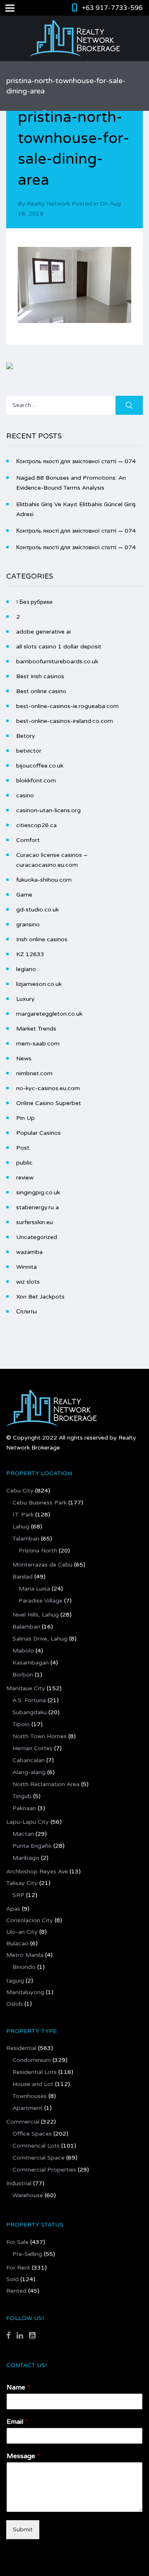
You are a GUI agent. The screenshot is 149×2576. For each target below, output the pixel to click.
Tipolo (21, 1724)
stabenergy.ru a (37, 1207)
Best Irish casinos (40, 676)
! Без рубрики (34, 602)
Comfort (28, 840)
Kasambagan (31, 1663)
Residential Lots (35, 2072)
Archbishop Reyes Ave (37, 1872)
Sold (12, 2279)
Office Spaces (32, 2134)
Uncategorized (37, 1237)
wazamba (29, 1252)
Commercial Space (38, 2158)
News (24, 1058)
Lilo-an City (22, 1932)
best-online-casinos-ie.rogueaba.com (67, 706)
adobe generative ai (43, 632)
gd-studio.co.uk (37, 910)
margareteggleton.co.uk (49, 1014)
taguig (15, 1981)
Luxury (25, 999)
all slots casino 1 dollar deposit (59, 647)
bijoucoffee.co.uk (40, 766)
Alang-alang (29, 1772)
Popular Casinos (38, 1133)
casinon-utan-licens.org (48, 810)
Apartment (28, 2108)
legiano (26, 969)
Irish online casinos (42, 939)
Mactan (23, 1834)
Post (23, 1148)
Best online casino (41, 691)
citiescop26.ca (36, 825)
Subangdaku (30, 1712)
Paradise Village (41, 1601)
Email (17, 2422)
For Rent (18, 2268)
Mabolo (23, 1651)
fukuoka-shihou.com (44, 880)
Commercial (23, 2122)
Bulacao (17, 1943)
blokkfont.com (36, 781)
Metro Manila (25, 1955)
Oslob (14, 2004)
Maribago (26, 1858)
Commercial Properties (44, 2170)
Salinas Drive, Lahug (40, 1639)
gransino (28, 924)
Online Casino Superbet (49, 1103)
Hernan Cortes (32, 1748)
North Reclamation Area (46, 1784)
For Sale (17, 2242)
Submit (23, 2529)
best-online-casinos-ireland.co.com (65, 721)
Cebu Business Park (40, 1503)
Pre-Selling (27, 2254)
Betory (26, 736)
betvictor (29, 751)
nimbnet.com (34, 1073)
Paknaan (24, 1808)
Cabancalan (29, 1760)
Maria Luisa (34, 1589)
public (24, 1163)
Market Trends (36, 1029)
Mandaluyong (25, 1992)
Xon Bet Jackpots (40, 1297)
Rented (16, 2291)
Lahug (21, 1527)
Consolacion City (30, 1920)
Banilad (23, 1577)
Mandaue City (26, 1688)
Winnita (26, 1267)
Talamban (26, 1539)
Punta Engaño (32, 1846)
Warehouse (28, 2195)
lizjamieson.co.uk (39, 984)
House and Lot (33, 2084)
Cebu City (20, 1491)
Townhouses (30, 2096)
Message (23, 2456)
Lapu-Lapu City (28, 1822)
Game (24, 895)
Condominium (32, 2060)
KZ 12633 (30, 954)
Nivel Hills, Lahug (36, 1615)
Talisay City (22, 1883)
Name (18, 2387)
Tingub (22, 1796)
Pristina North (38, 1551)
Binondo (24, 1967)
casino (25, 795)
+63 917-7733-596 (112, 8)
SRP (18, 1895)
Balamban (26, 1627)
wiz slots (28, 1282)
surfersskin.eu (35, 1222)
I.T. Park (23, 1515)
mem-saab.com (38, 1044)
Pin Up (25, 1118)
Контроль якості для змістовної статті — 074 (76, 461)
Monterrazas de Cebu (42, 1565)
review (25, 1178)
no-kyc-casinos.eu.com (48, 1088)
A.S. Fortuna (29, 1700)
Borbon (23, 1675)
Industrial (19, 2183)
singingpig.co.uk (38, 1192)
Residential (21, 2048)
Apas (13, 1909)
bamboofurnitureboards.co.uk (57, 661)
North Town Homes (40, 1736)
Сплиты (26, 1312)
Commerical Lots (36, 2146)
